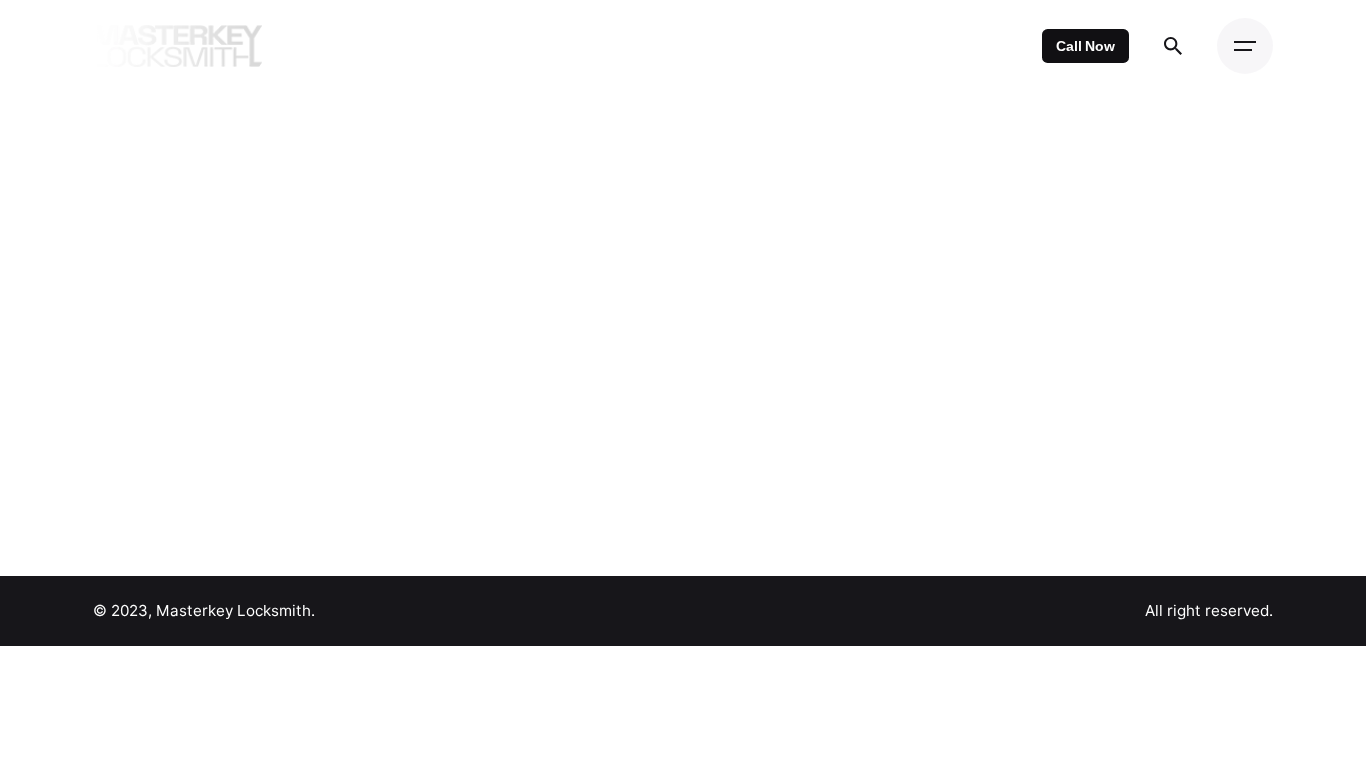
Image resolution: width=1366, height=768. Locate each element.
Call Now (1085, 46)
